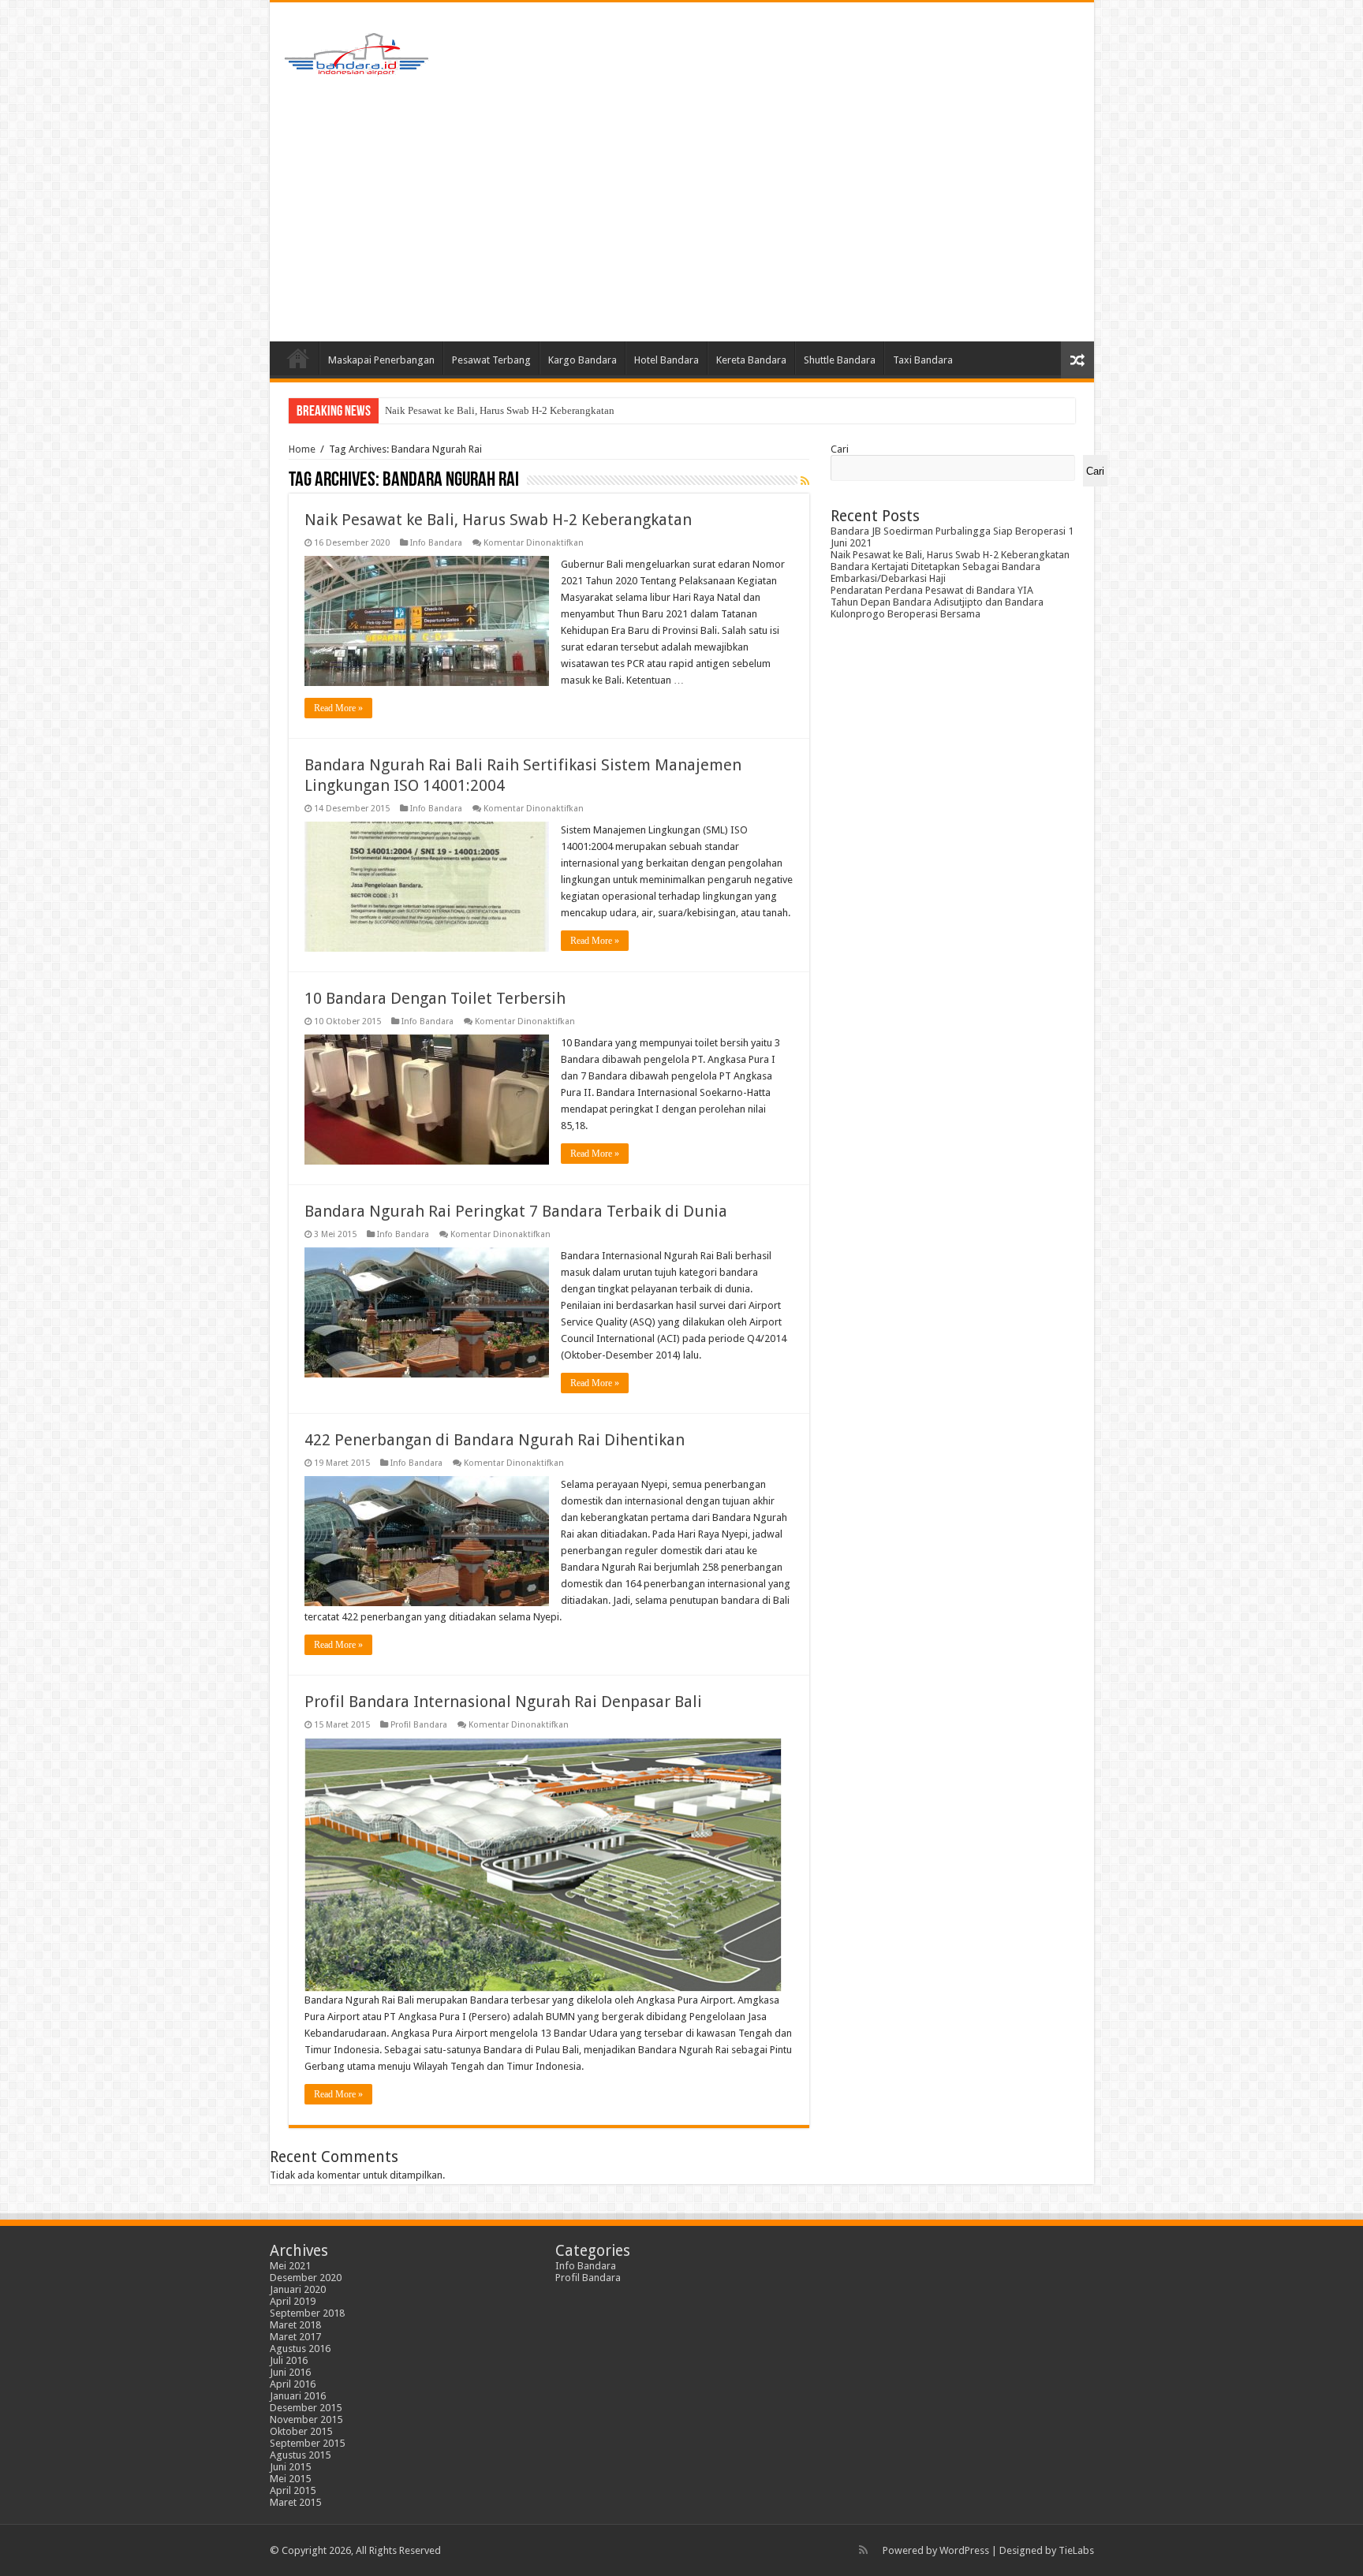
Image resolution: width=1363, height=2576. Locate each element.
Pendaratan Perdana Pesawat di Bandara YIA (932, 590)
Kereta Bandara (751, 360)
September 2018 (307, 2313)
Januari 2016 (298, 2396)
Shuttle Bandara (840, 360)
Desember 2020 (306, 2278)
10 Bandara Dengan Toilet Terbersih (435, 998)
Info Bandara (436, 543)
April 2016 (293, 2384)
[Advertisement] (682, 207)
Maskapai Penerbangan (381, 360)
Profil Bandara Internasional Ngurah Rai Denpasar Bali (503, 1702)
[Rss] (863, 2550)
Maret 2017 (295, 2337)
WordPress (964, 2550)
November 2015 (306, 2419)
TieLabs (1076, 2550)
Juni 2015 (290, 2467)
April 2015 (293, 2490)
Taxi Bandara (923, 360)
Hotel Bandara (667, 360)
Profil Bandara (419, 1725)
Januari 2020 (298, 2289)
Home (298, 358)
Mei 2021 (290, 2266)
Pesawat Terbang (491, 360)
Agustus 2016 (300, 2349)
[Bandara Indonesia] (357, 50)
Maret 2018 (295, 2325)
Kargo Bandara (583, 360)
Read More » (338, 708)
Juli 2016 (289, 2360)
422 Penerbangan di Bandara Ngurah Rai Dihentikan (495, 1440)
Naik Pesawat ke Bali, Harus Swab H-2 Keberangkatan (498, 520)
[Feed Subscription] (805, 481)
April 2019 (293, 2301)
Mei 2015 (290, 2479)
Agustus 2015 (300, 2455)
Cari (840, 449)
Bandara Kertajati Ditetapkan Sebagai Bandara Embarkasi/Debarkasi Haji (541, 410)
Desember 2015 (306, 2408)
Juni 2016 (290, 2372)
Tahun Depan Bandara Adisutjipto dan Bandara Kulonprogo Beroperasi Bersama (937, 608)
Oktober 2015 (301, 2431)
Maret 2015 (295, 2502)
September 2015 (307, 2443)
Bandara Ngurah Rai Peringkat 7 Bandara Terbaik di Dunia (516, 1211)
